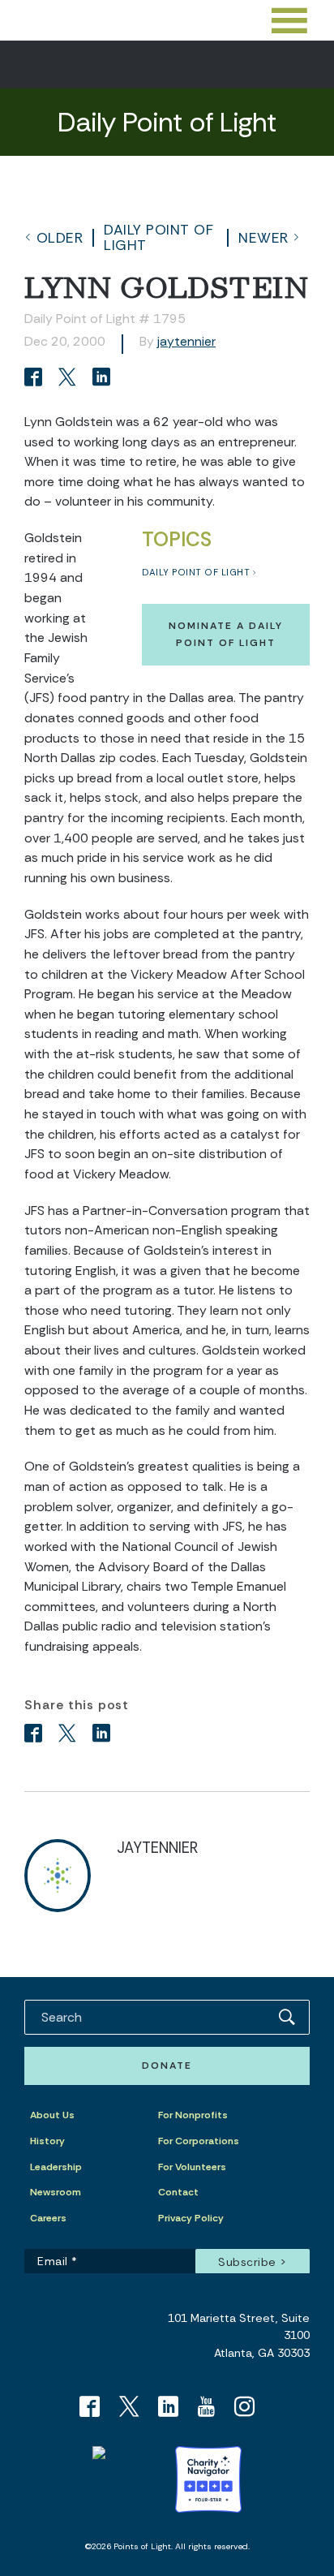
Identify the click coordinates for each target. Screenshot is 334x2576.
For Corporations (199, 2141)
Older (60, 238)
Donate (167, 2066)
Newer (263, 238)
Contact (178, 2192)
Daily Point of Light (158, 237)
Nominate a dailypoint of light (226, 634)
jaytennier (186, 341)
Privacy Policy (191, 2218)
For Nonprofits (193, 2115)
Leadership (56, 2167)
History (47, 2141)
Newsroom (56, 2192)
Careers (48, 2218)
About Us (52, 2115)
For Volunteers (192, 2167)
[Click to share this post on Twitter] (70, 379)
